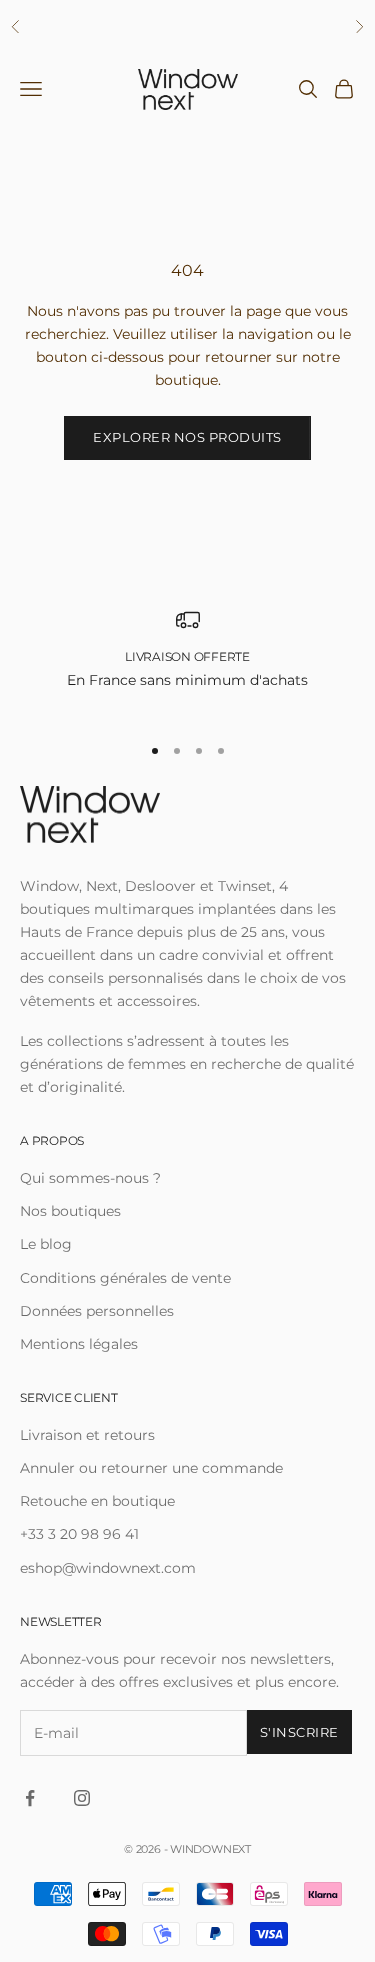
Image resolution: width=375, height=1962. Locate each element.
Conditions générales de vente (125, 1278)
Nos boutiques (70, 1211)
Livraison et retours (87, 1435)
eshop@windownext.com (108, 1568)
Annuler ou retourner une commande (151, 1468)
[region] (187, 661)
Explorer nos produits (187, 437)
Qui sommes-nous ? (90, 1178)
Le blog (46, 1244)
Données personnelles (97, 1311)
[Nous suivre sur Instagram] (82, 1798)
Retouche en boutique (97, 1501)
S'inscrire (299, 1732)
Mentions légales (79, 1344)
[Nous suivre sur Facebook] (30, 1798)
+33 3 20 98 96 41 (79, 1534)
